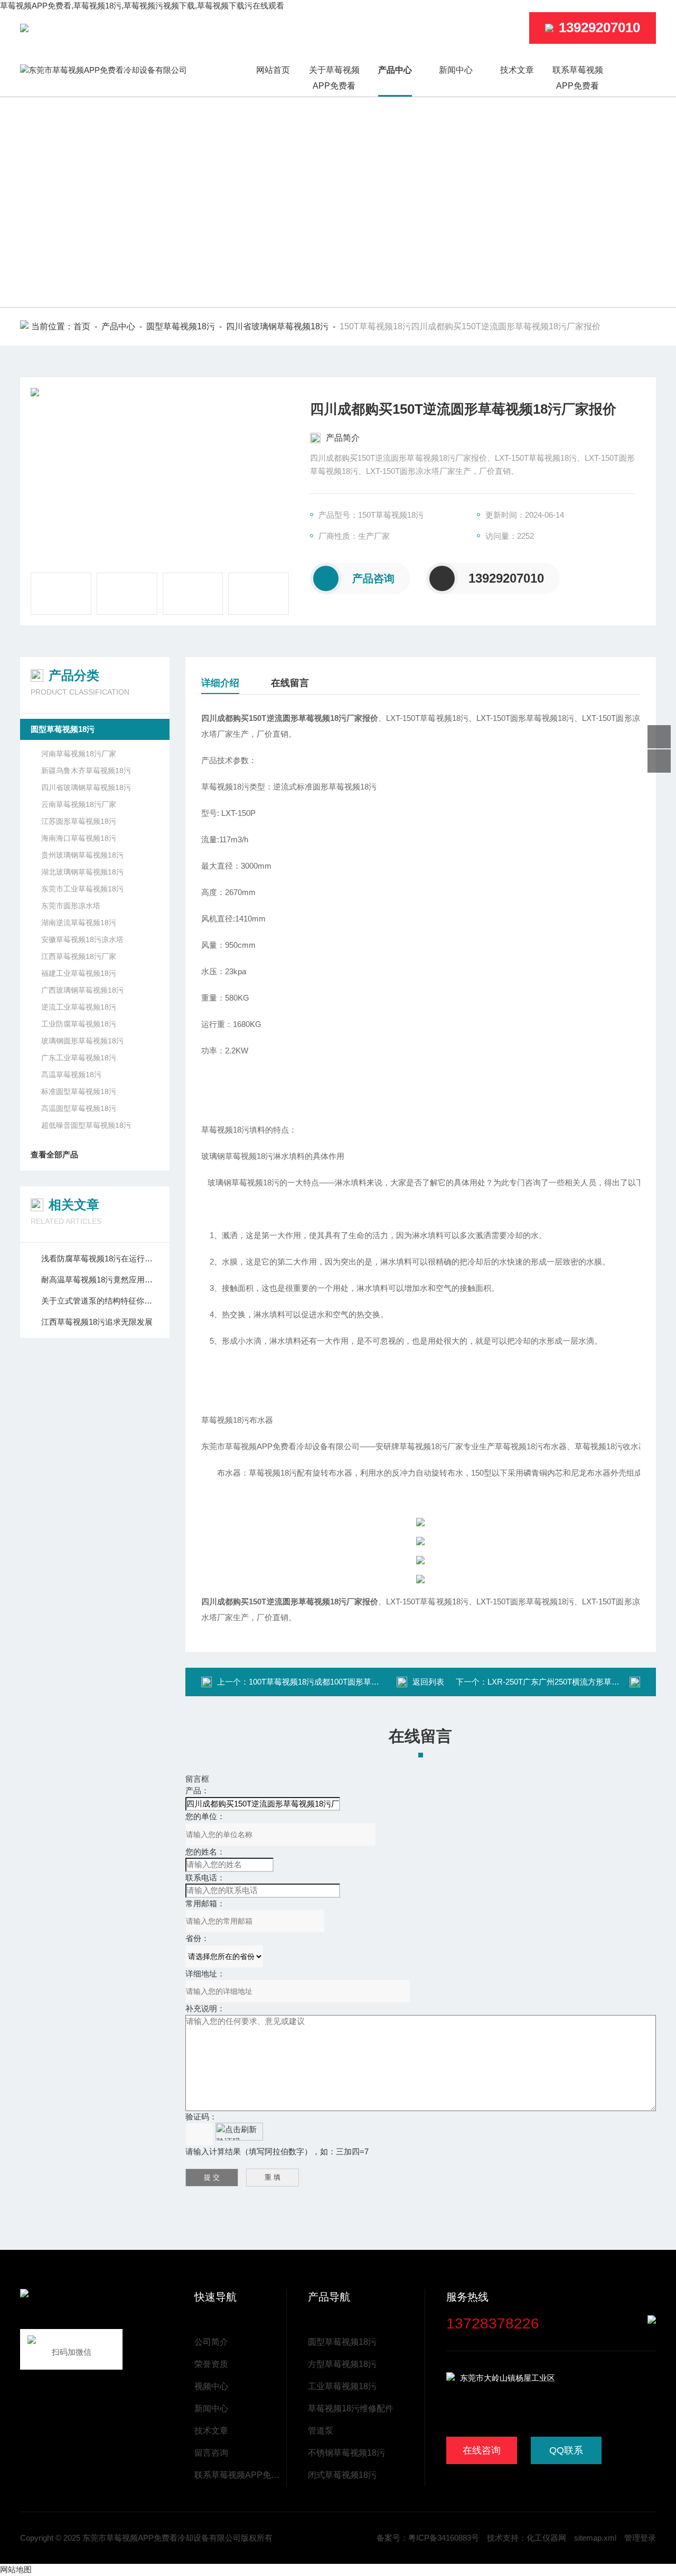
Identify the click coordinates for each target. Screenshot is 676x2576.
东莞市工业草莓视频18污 (82, 889)
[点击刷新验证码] (239, 2132)
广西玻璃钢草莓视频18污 (82, 990)
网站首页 (273, 70)
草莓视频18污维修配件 (351, 2408)
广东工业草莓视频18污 (79, 1058)
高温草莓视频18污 (71, 1075)
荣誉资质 (211, 2364)
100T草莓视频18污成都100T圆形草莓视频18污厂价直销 (346, 1682)
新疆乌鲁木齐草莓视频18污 (86, 771)
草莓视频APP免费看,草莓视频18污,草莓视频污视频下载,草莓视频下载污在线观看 (142, 6)
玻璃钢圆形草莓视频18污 (82, 1041)
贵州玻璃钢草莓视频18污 (82, 855)
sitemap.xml (595, 2538)
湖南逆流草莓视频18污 (79, 923)
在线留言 (290, 683)
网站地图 (16, 2569)
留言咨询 (211, 2453)
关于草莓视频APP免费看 (334, 78)
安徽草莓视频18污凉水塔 (82, 939)
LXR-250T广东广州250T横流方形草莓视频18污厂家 (578, 1682)
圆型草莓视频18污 (181, 326)
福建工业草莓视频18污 (79, 973)
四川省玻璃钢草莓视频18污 (277, 326)
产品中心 (395, 70)
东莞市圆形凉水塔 (71, 906)
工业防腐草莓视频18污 (79, 1024)
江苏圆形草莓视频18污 (79, 821)
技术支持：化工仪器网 (527, 2538)
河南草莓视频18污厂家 (79, 754)
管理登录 (640, 2538)
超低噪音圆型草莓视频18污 (86, 1125)
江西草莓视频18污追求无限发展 (97, 1322)
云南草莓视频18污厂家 (79, 804)
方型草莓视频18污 (342, 2364)
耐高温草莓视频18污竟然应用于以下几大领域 (100, 1280)
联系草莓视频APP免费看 (578, 78)
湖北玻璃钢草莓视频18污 (82, 872)
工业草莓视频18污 (342, 2386)
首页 (82, 326)
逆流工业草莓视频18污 (79, 1007)
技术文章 (517, 70)
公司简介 (211, 2342)
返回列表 (428, 1682)
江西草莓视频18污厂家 (79, 956)
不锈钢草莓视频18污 (346, 2453)
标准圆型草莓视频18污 (79, 1091)
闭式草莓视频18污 (342, 2475)
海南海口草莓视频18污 (79, 838)
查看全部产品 (54, 1154)
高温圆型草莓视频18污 (79, 1108)
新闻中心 (456, 70)
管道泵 (321, 2431)
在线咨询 (482, 2450)
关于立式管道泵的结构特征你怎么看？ (100, 1301)
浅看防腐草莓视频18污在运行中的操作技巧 (100, 1258)
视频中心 (211, 2386)
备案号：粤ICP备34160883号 (428, 2538)
